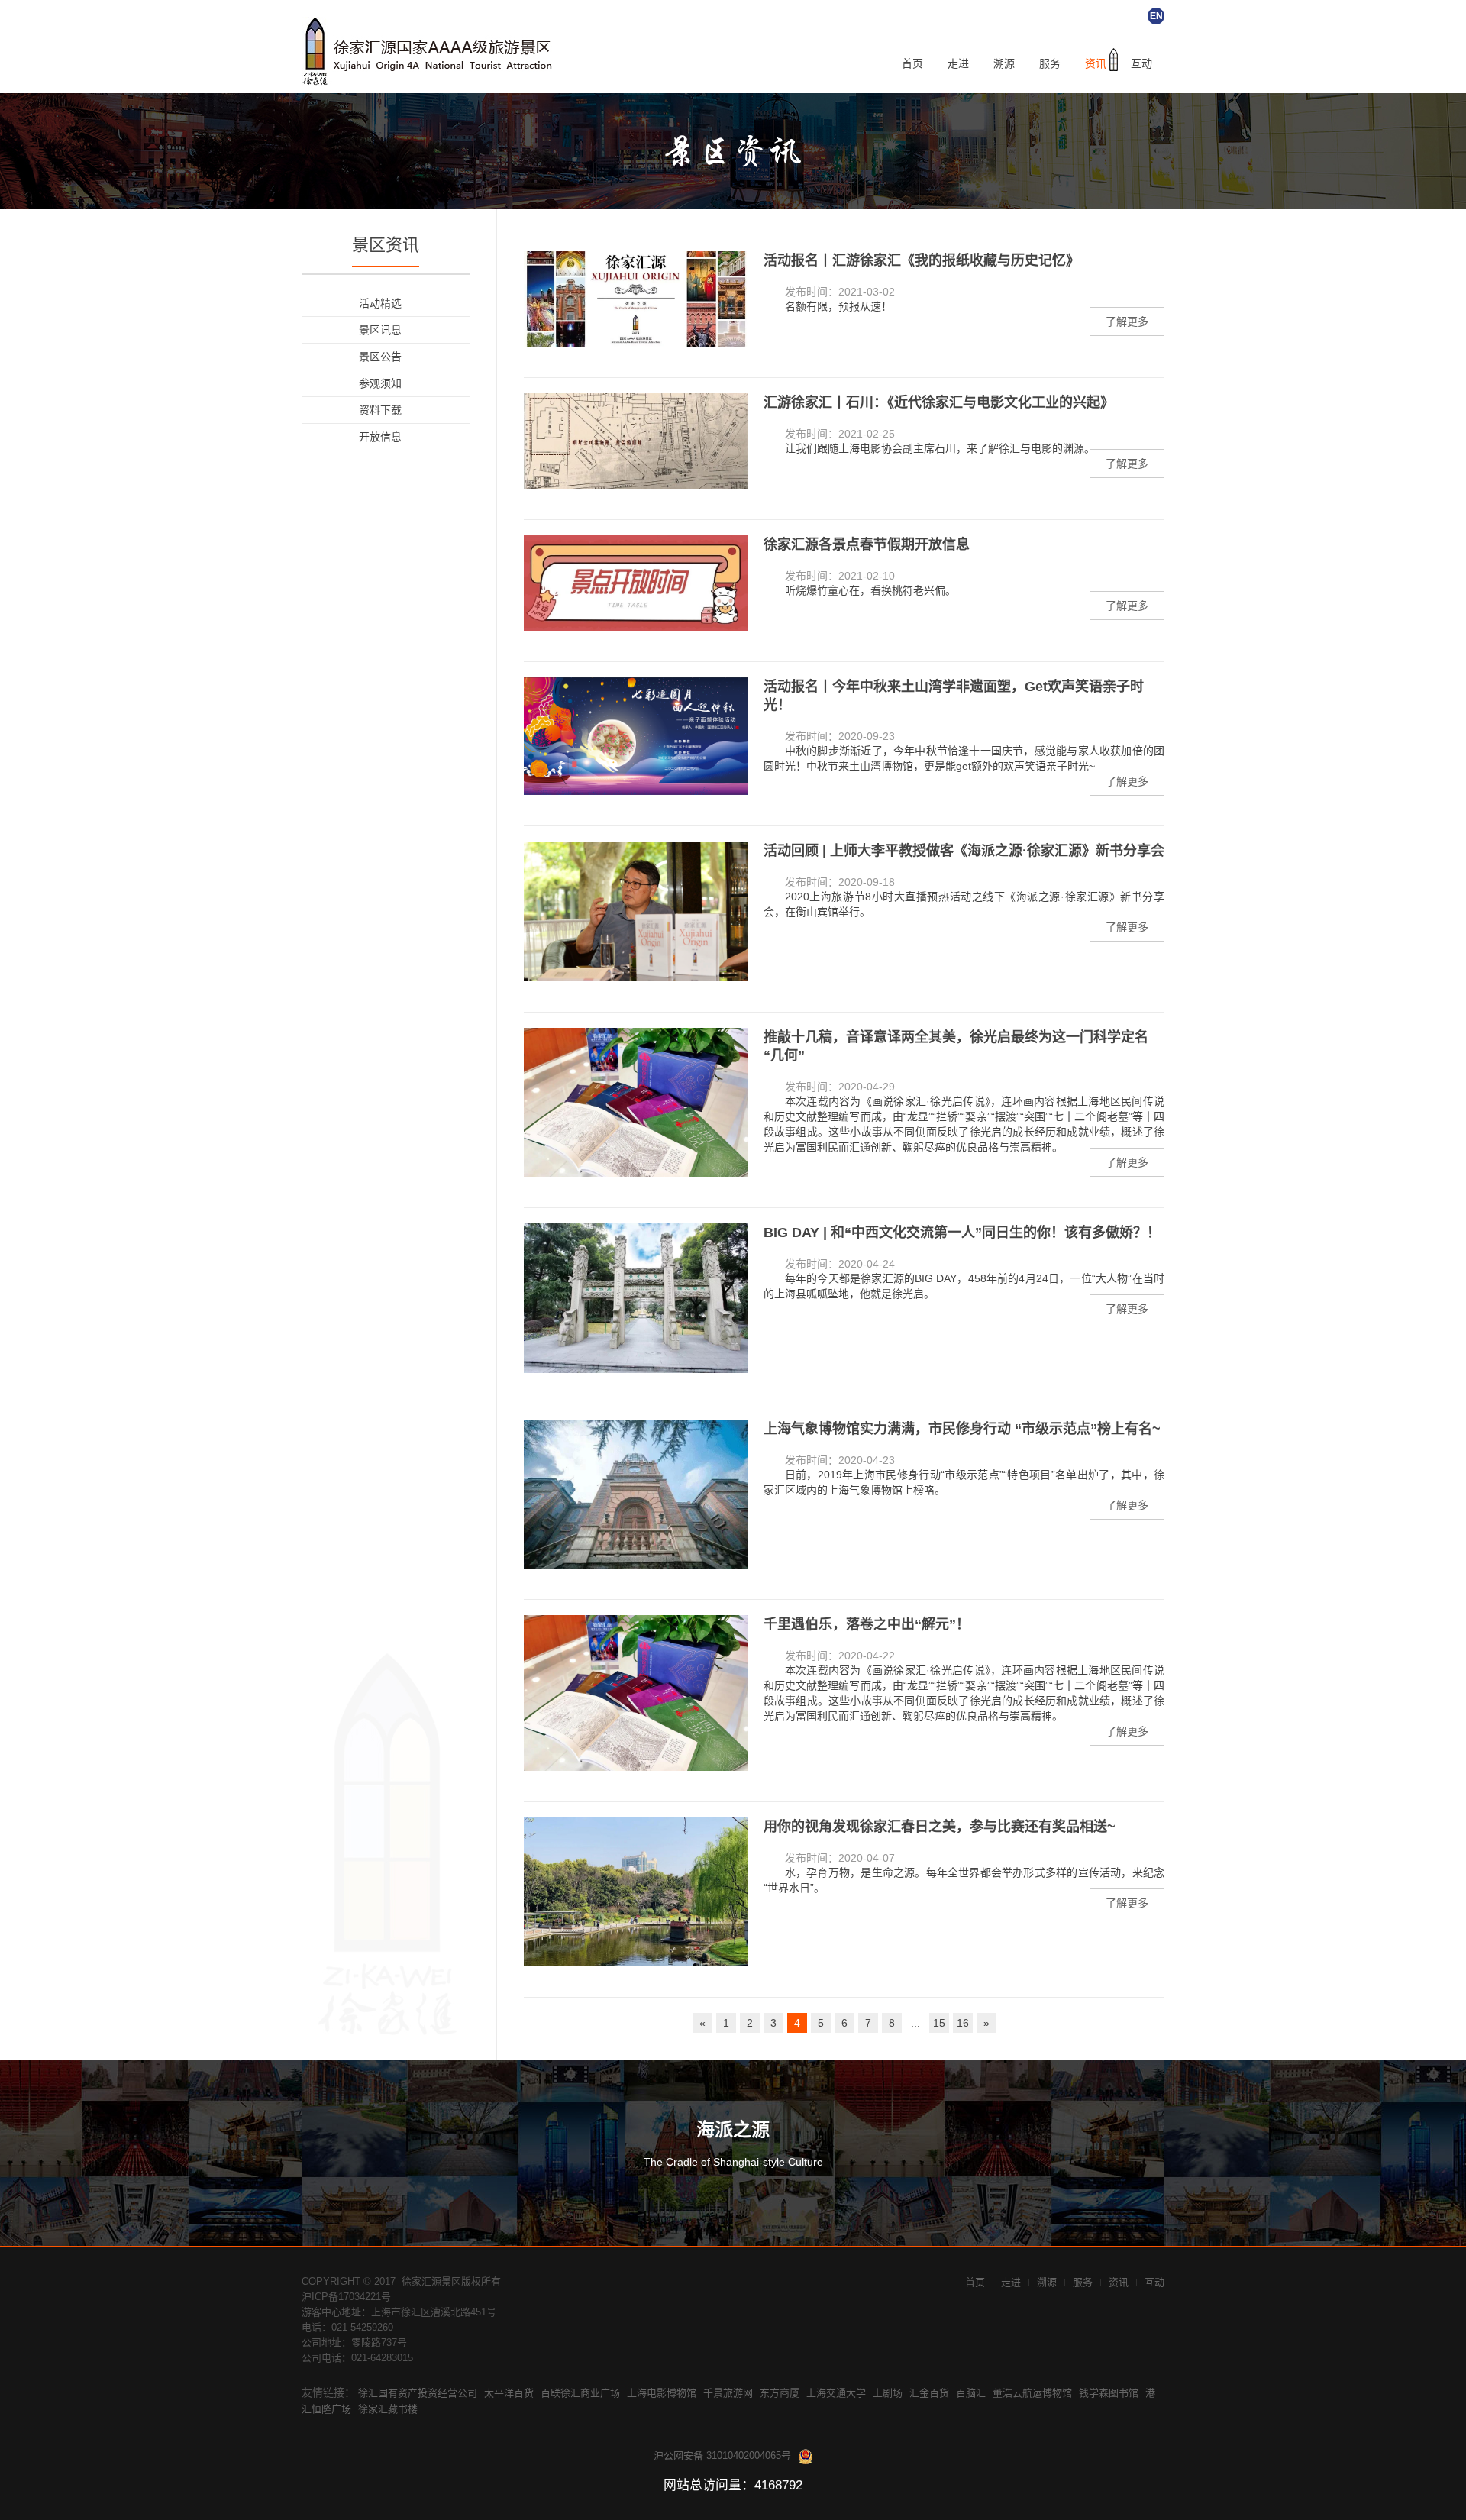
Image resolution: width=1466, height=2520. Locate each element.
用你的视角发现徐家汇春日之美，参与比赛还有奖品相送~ (940, 1827)
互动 (1141, 64)
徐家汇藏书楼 (388, 2409)
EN (1156, 16)
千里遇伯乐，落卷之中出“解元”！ (867, 1624)
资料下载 (380, 410)
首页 (912, 64)
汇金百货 (929, 2393)
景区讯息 (380, 330)
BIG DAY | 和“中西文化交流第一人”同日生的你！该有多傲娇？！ (962, 1233)
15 (939, 2023)
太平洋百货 (509, 2393)
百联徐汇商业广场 (580, 2393)
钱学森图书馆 (1109, 2393)
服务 (1050, 64)
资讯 (1096, 64)
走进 (958, 64)
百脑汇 (971, 2393)
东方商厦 (780, 2393)
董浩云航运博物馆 (1032, 2393)
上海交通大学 (836, 2393)
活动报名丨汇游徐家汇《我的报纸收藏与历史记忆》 (922, 260)
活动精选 (380, 303)
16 (963, 2023)
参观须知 (380, 383)
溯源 (1004, 64)
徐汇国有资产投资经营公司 (418, 2393)
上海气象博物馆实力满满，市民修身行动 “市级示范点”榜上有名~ (962, 1429)
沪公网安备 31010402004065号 (722, 2455)
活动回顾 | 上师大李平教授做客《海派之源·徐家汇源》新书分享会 (964, 851)
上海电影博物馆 (662, 2393)
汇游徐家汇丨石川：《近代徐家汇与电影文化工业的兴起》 (939, 402)
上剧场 (888, 2393)
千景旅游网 (728, 2393)
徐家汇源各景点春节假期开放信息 (867, 544)
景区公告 (380, 357)
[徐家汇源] (431, 51)
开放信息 (380, 437)
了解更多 (1127, 321)
